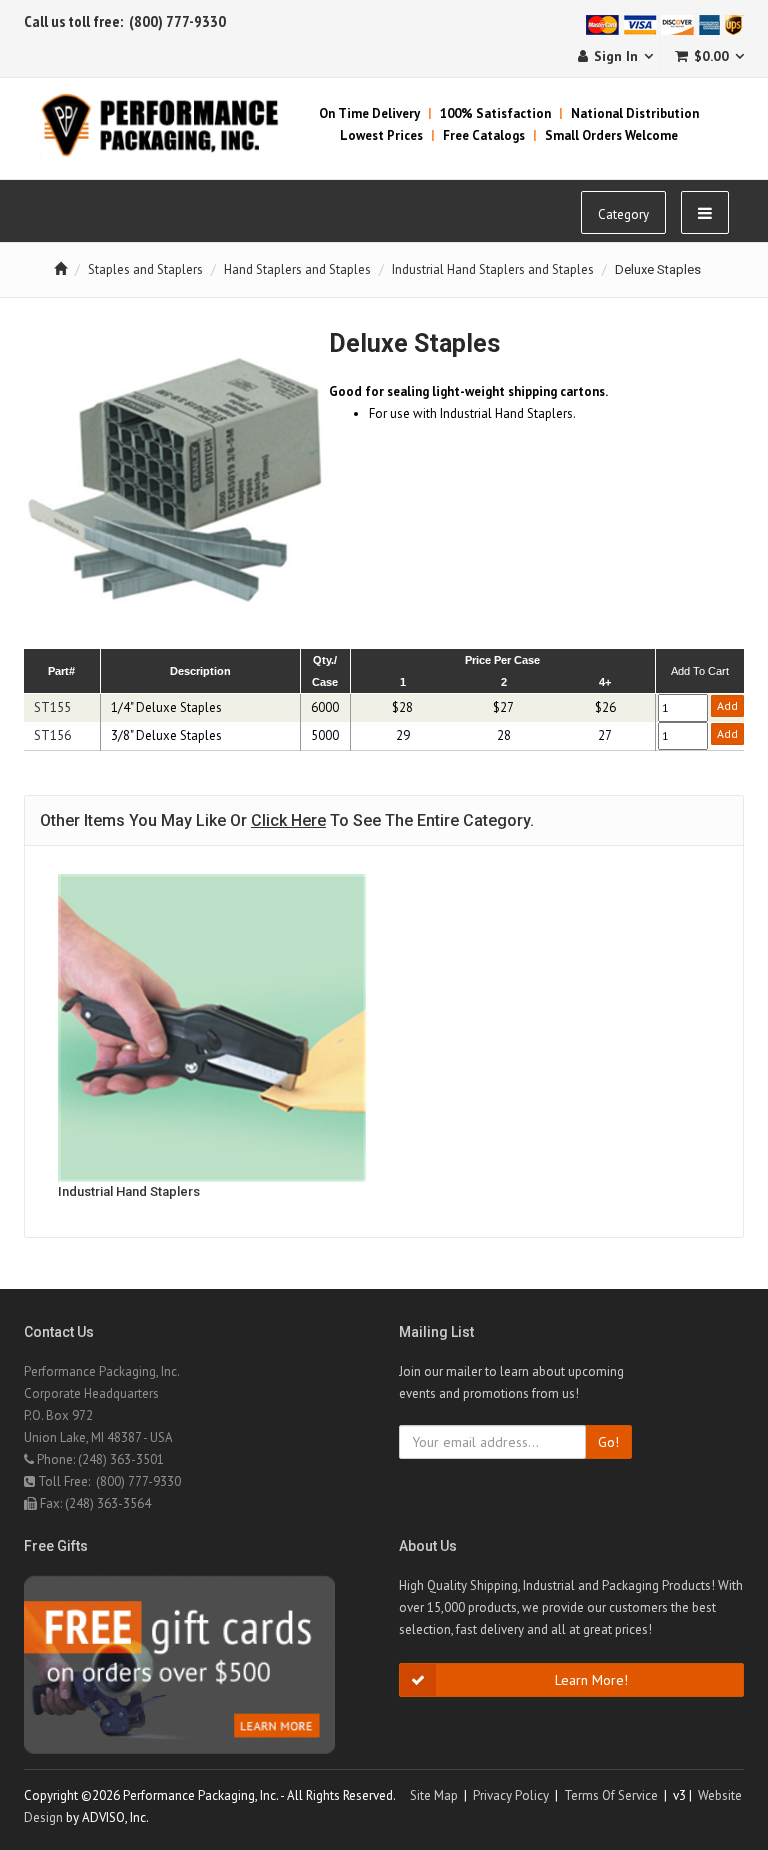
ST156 (52, 735)
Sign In (616, 56)
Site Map (434, 1795)
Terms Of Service (611, 1795)
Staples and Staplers (145, 269)
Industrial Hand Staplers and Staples (493, 269)
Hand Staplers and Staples (297, 269)
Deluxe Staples (658, 269)
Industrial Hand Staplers (129, 1191)
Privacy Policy (511, 1795)
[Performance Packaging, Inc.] (171, 125)
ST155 (52, 707)
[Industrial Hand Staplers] (212, 1028)
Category (623, 214)
